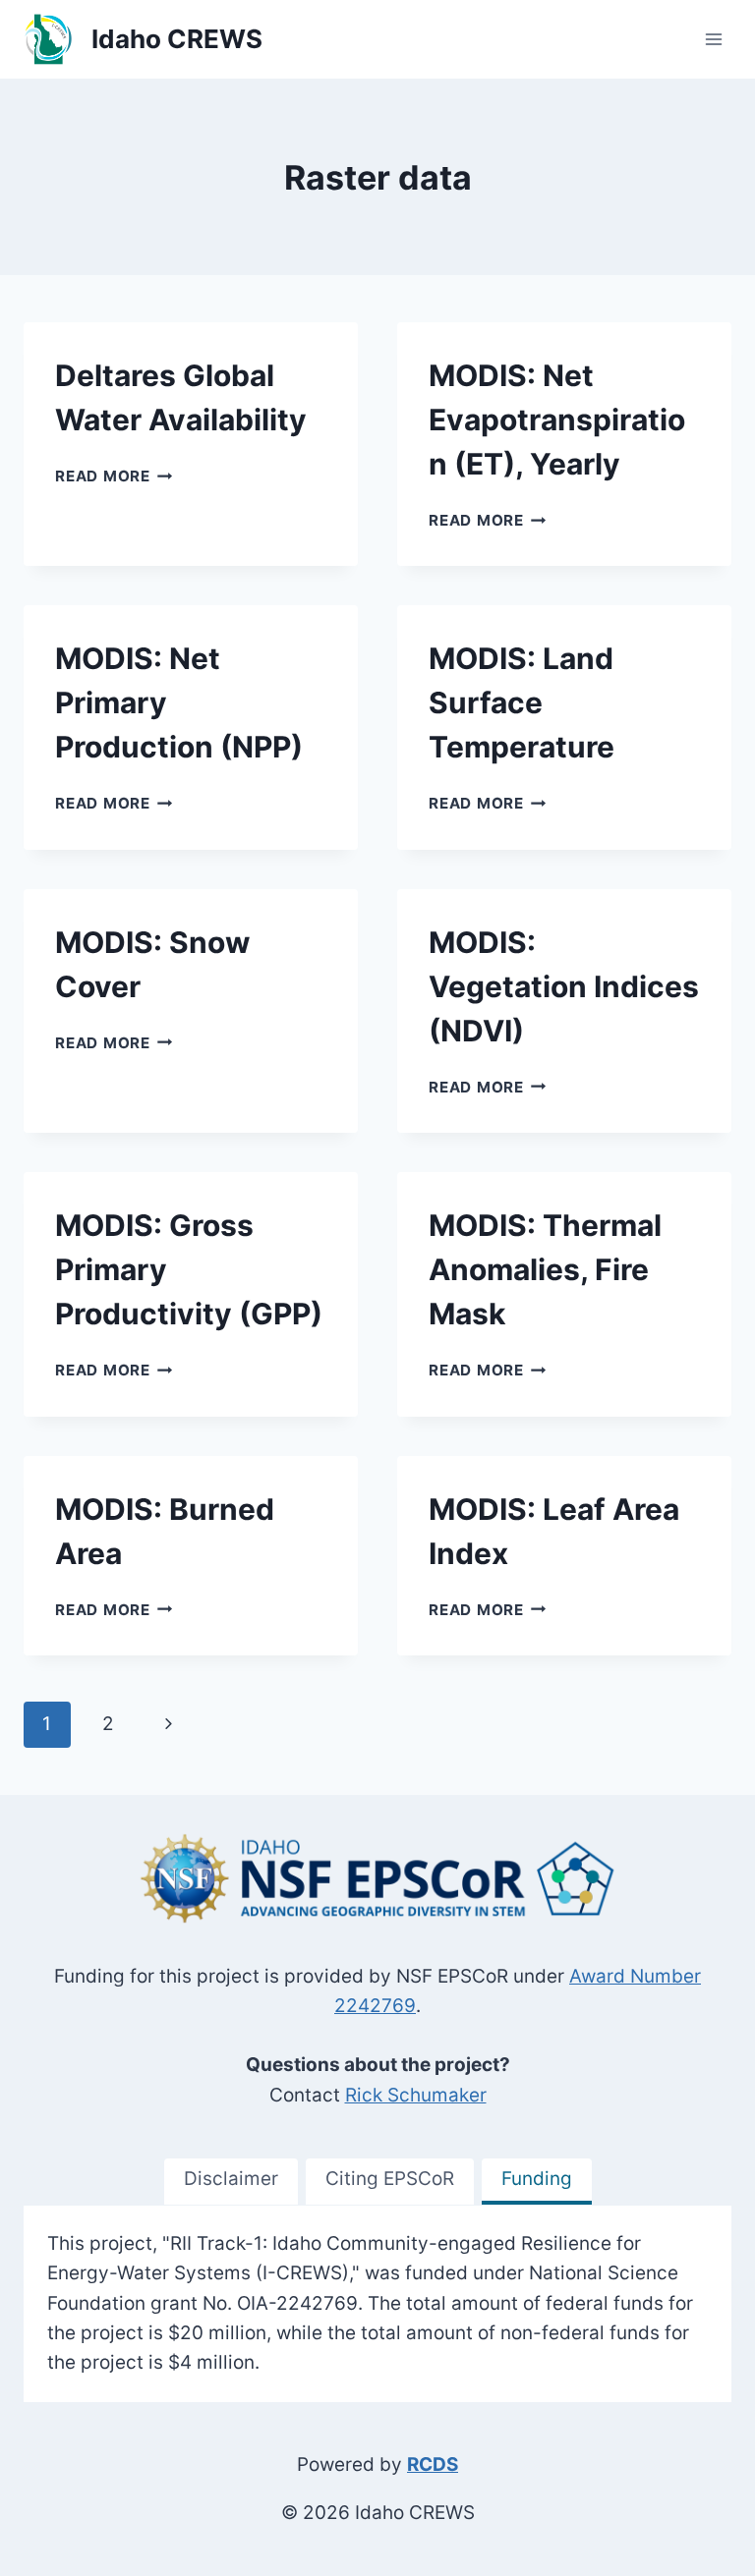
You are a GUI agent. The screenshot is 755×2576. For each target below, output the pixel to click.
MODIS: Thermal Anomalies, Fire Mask (545, 1269)
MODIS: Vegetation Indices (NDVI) (564, 986)
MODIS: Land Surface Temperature (522, 702)
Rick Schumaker (416, 2095)
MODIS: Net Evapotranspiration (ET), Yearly (557, 420)
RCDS (433, 2464)
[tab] (231, 2182)
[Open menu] (713, 39)
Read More (114, 476)
